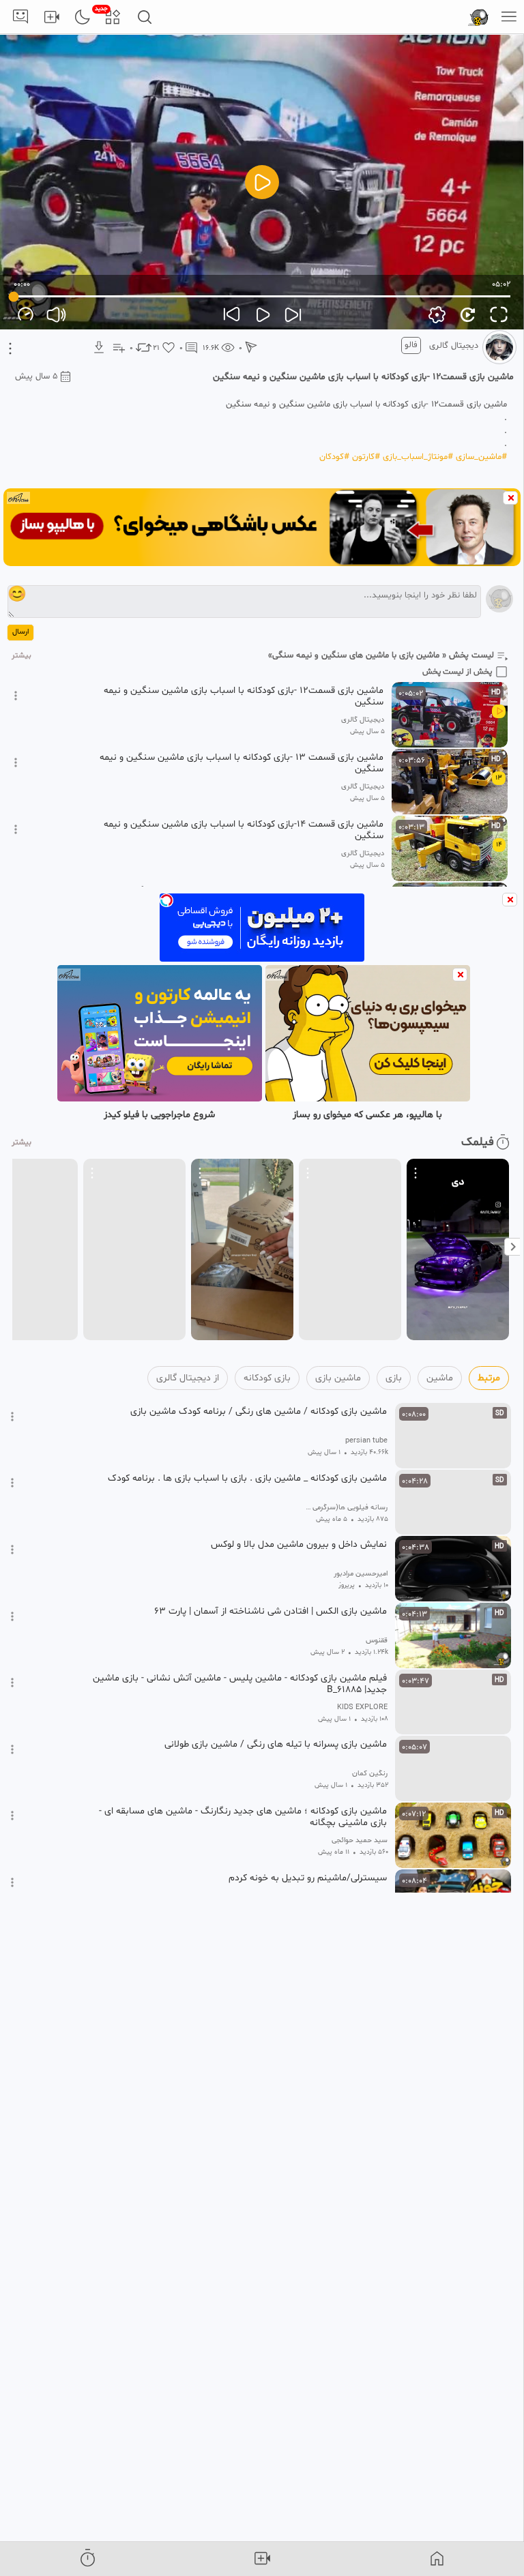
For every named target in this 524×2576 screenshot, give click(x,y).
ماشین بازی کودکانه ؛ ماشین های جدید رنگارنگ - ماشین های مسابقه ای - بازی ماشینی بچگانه (243, 1817)
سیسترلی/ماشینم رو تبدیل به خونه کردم (308, 1878)
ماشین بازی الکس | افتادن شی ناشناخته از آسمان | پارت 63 (271, 1612)
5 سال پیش (37, 376)
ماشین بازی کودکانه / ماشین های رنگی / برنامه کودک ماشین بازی (259, 1412)
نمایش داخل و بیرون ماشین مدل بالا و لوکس (299, 1545)
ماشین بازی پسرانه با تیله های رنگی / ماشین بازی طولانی (276, 1745)
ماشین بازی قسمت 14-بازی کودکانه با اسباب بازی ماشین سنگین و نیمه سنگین (244, 830)
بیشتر (21, 656)
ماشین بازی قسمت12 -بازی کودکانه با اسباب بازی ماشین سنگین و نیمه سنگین (244, 696)
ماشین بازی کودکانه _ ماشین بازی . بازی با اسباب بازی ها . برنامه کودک (247, 1479)
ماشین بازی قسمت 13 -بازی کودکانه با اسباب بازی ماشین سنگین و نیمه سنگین (242, 763)
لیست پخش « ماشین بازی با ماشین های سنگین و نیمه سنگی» (381, 655)
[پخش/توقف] (262, 182)
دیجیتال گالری (454, 346)
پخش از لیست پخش (457, 672)
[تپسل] (166, 900)
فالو (411, 345)
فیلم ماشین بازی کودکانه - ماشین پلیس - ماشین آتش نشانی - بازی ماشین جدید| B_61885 (240, 1684)
